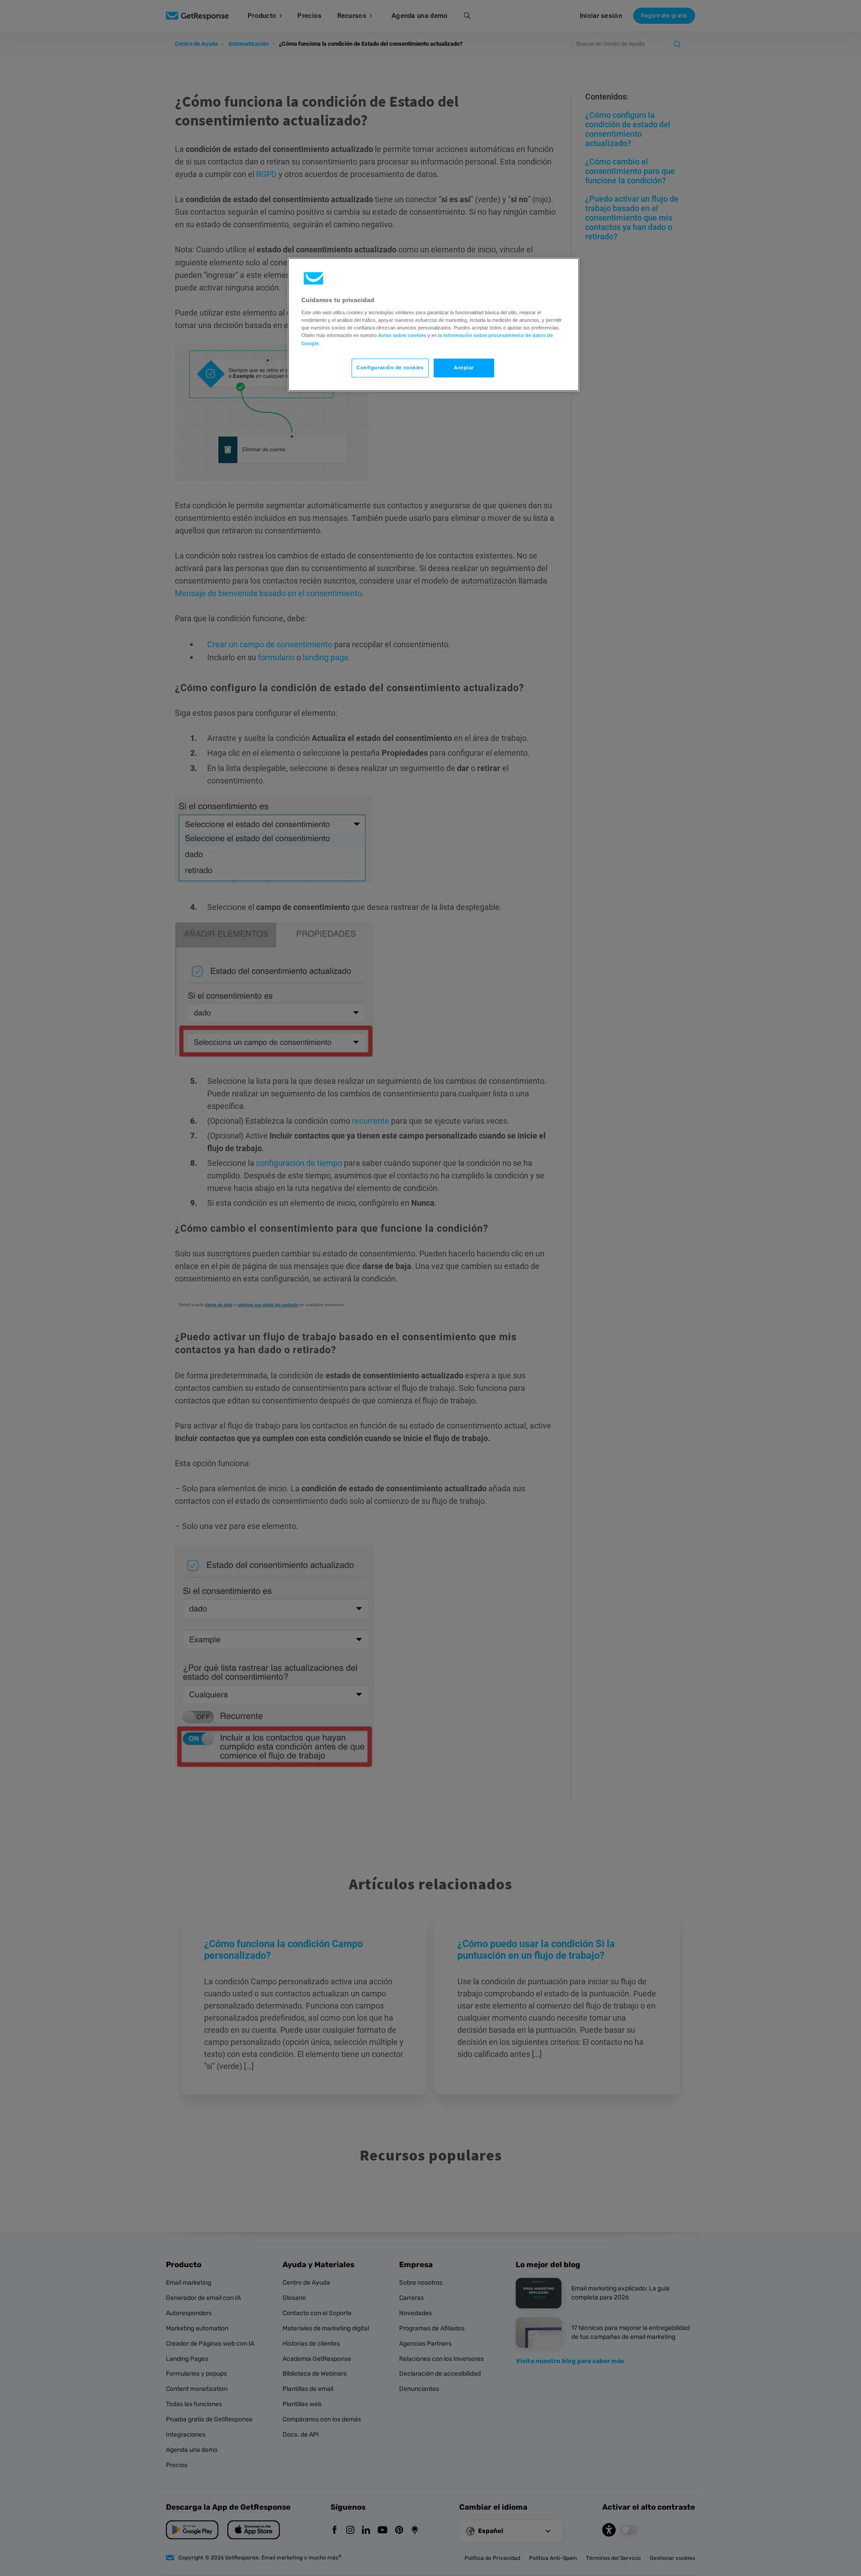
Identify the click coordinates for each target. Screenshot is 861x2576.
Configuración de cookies (390, 368)
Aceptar (464, 368)
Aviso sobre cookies (402, 335)
